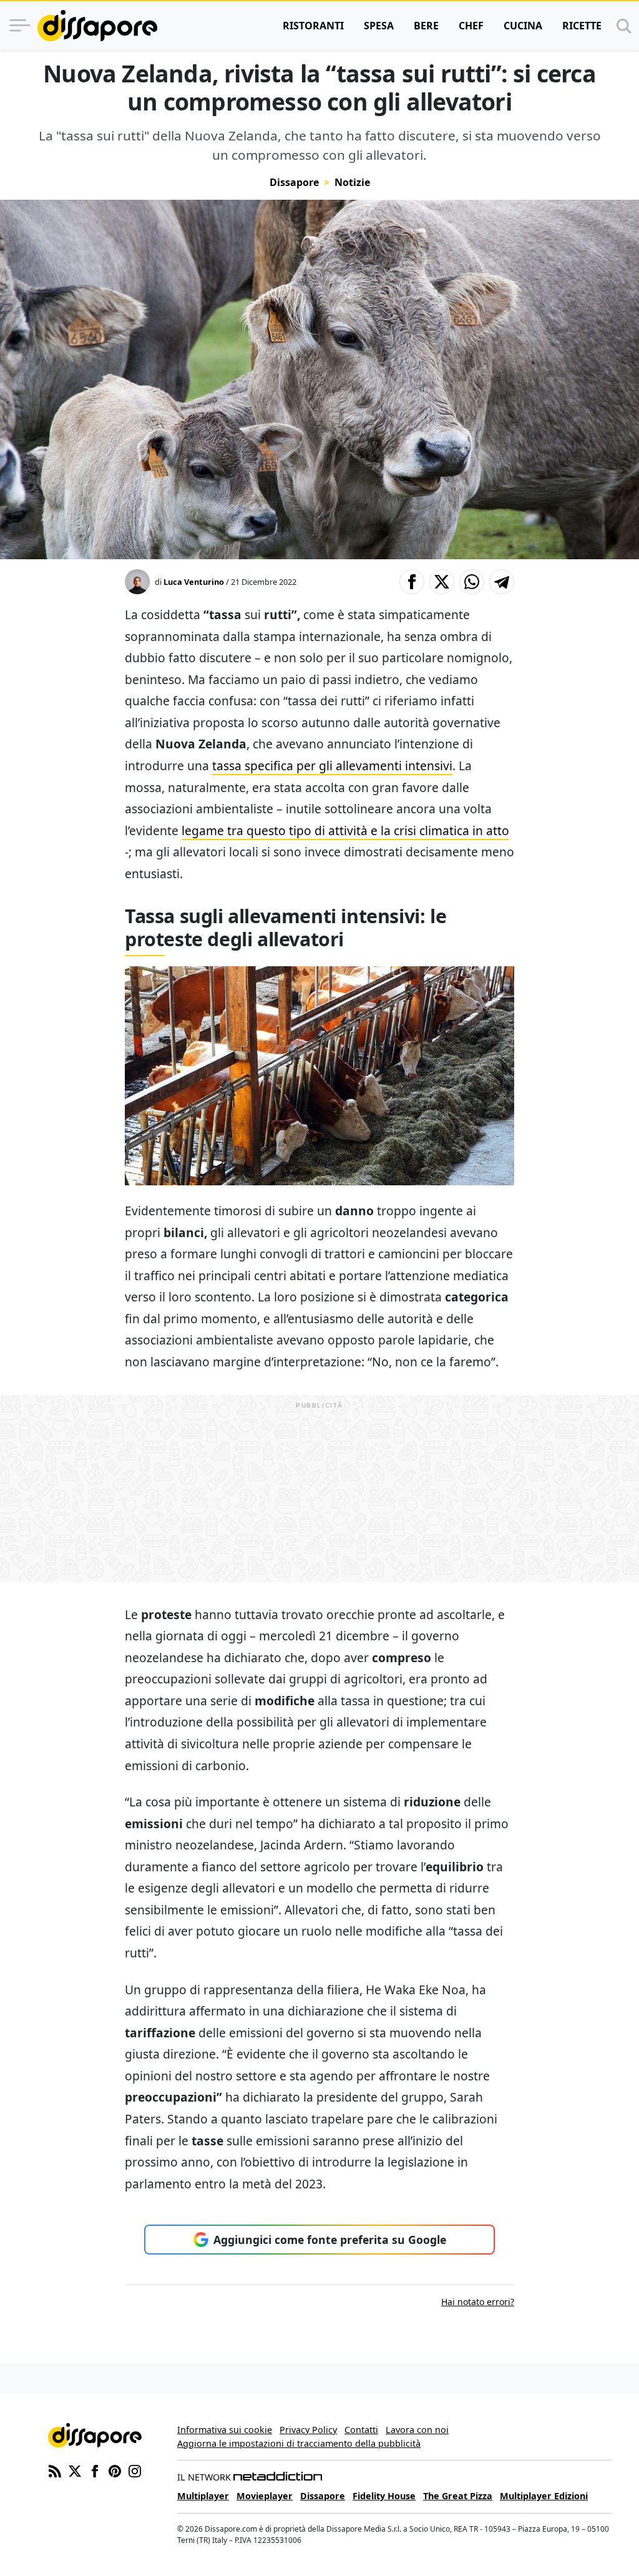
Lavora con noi (417, 2430)
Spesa (379, 26)
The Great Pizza (458, 2496)
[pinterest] (115, 2470)
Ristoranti (313, 26)
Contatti (361, 2430)
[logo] (97, 26)
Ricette (582, 26)
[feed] (55, 2470)
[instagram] (135, 2470)
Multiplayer (203, 2496)
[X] (75, 2470)
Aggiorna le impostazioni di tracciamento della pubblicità (299, 2443)
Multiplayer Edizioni (544, 2496)
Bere (426, 26)
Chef (471, 26)
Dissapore (294, 182)
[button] (412, 582)
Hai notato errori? (478, 2302)
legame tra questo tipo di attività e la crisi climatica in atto (345, 830)
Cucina (523, 26)
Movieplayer (265, 2496)
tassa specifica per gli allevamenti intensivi (332, 766)
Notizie (352, 182)
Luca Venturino (194, 582)
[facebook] (95, 2470)
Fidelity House (384, 2496)
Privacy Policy (308, 2430)
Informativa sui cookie (225, 2430)
